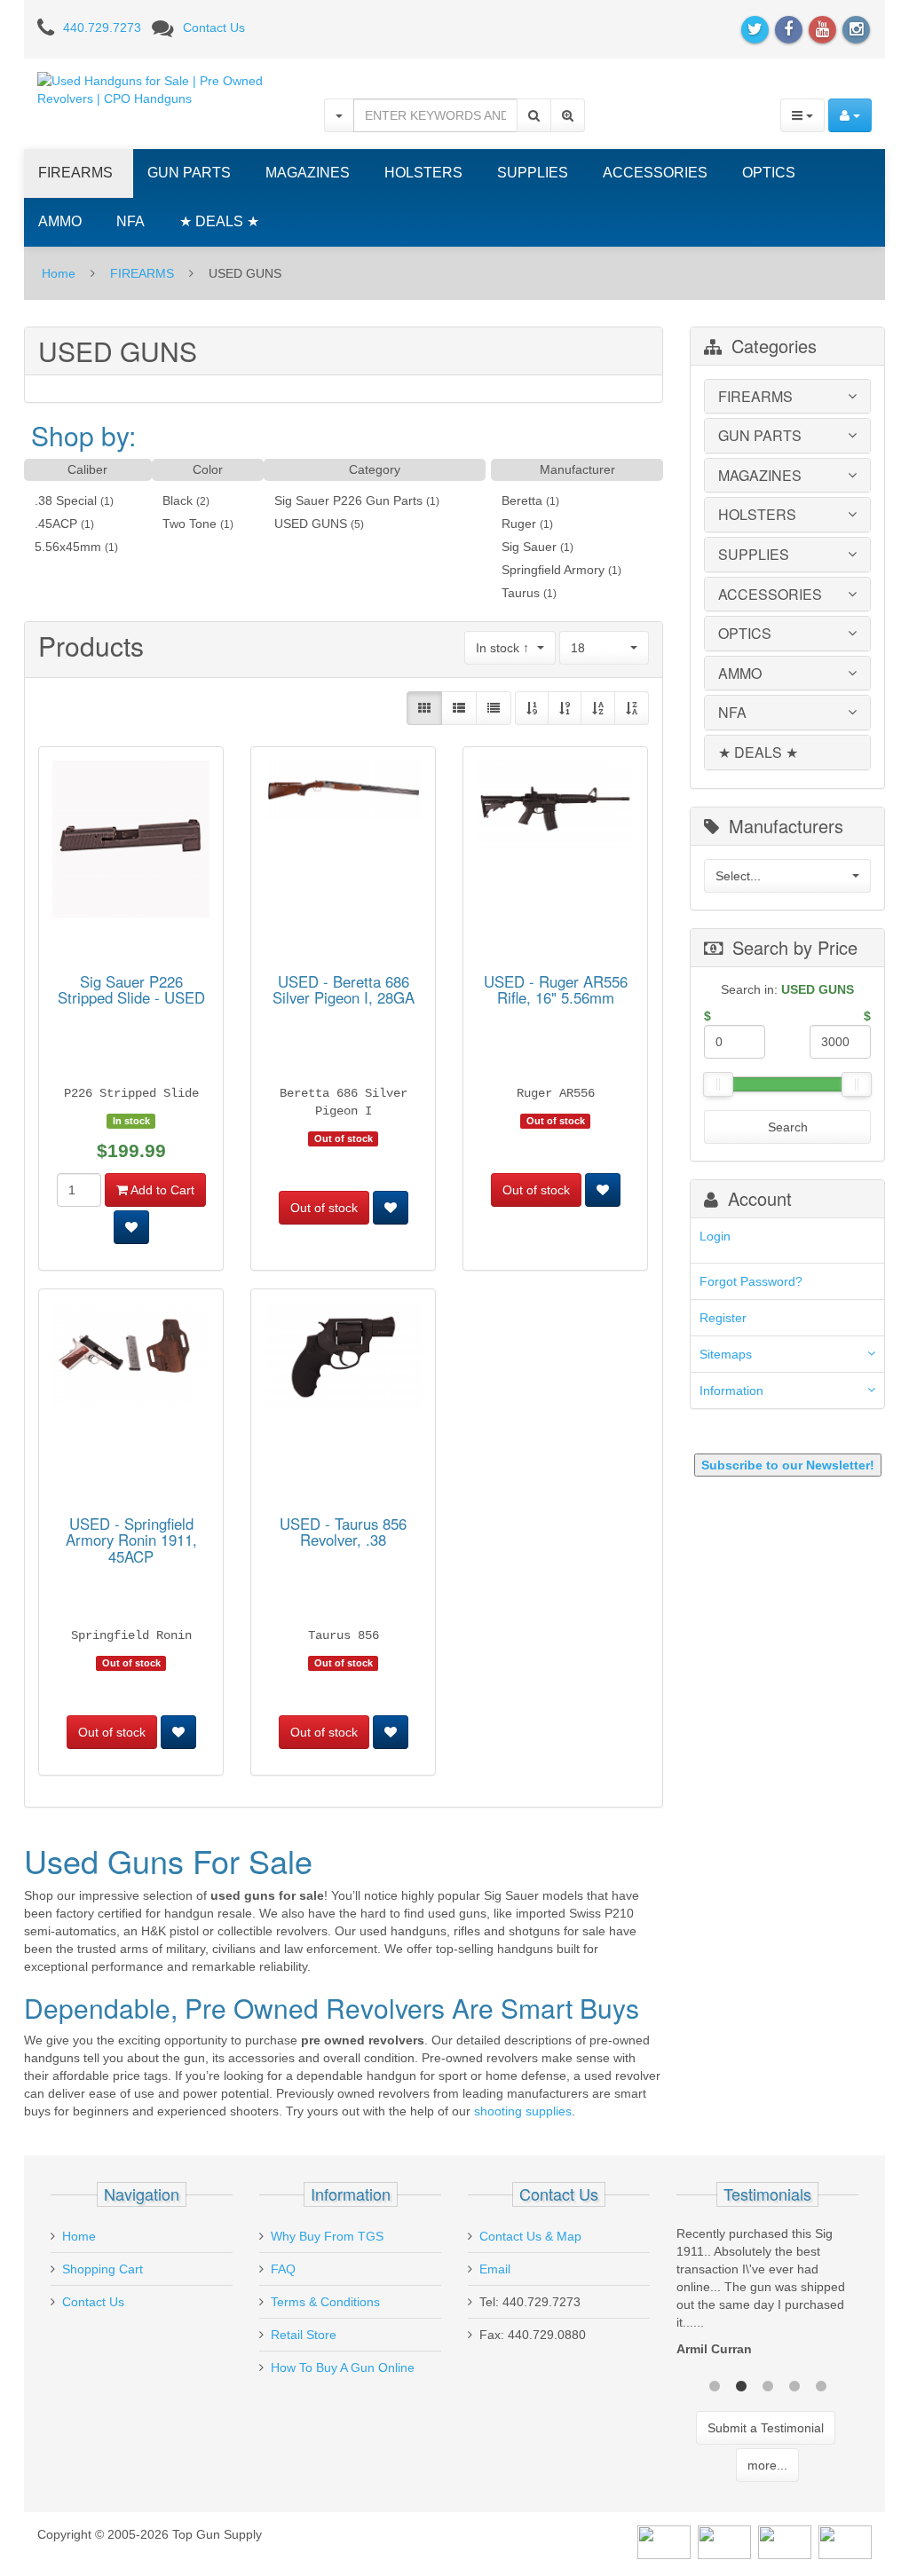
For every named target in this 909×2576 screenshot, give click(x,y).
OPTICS (769, 173)
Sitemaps (726, 1354)
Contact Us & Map (530, 2236)
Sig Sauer (529, 547)
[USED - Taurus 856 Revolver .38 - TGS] (343, 1359)
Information (731, 1390)
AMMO (60, 221)
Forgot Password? (751, 1281)
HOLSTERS (423, 173)
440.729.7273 (102, 28)
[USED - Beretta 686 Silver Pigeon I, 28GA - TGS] (343, 793)
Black (178, 500)
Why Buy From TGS (327, 2236)
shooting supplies (523, 2111)
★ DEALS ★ (219, 221)
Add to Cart (161, 1190)
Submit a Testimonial (766, 2428)
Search (788, 1127)
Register (723, 1318)
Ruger (519, 524)
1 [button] (715, 2384)
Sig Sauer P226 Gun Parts (348, 500)
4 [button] (794, 2384)
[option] (767, 2296)
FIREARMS (75, 173)
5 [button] (821, 2384)
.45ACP (56, 524)
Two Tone (190, 524)
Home (59, 273)
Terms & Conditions (325, 2302)
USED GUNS (311, 524)
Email (495, 2269)
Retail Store (304, 2335)
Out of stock (324, 1208)
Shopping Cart (103, 2269)
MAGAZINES (308, 173)
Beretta (522, 500)
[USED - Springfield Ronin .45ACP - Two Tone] (131, 1359)
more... (767, 2465)
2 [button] (741, 2384)
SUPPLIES (533, 173)
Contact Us (214, 28)
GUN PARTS (189, 173)
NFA (130, 221)
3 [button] (768, 2384)
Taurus (521, 593)
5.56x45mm (68, 547)
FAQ (283, 2269)
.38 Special (66, 500)
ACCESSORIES (655, 173)
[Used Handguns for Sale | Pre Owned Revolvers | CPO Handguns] (167, 89)
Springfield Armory (553, 570)
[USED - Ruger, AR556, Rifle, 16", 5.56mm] (555, 808)
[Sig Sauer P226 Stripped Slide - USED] (131, 842)
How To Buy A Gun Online (343, 2367)
